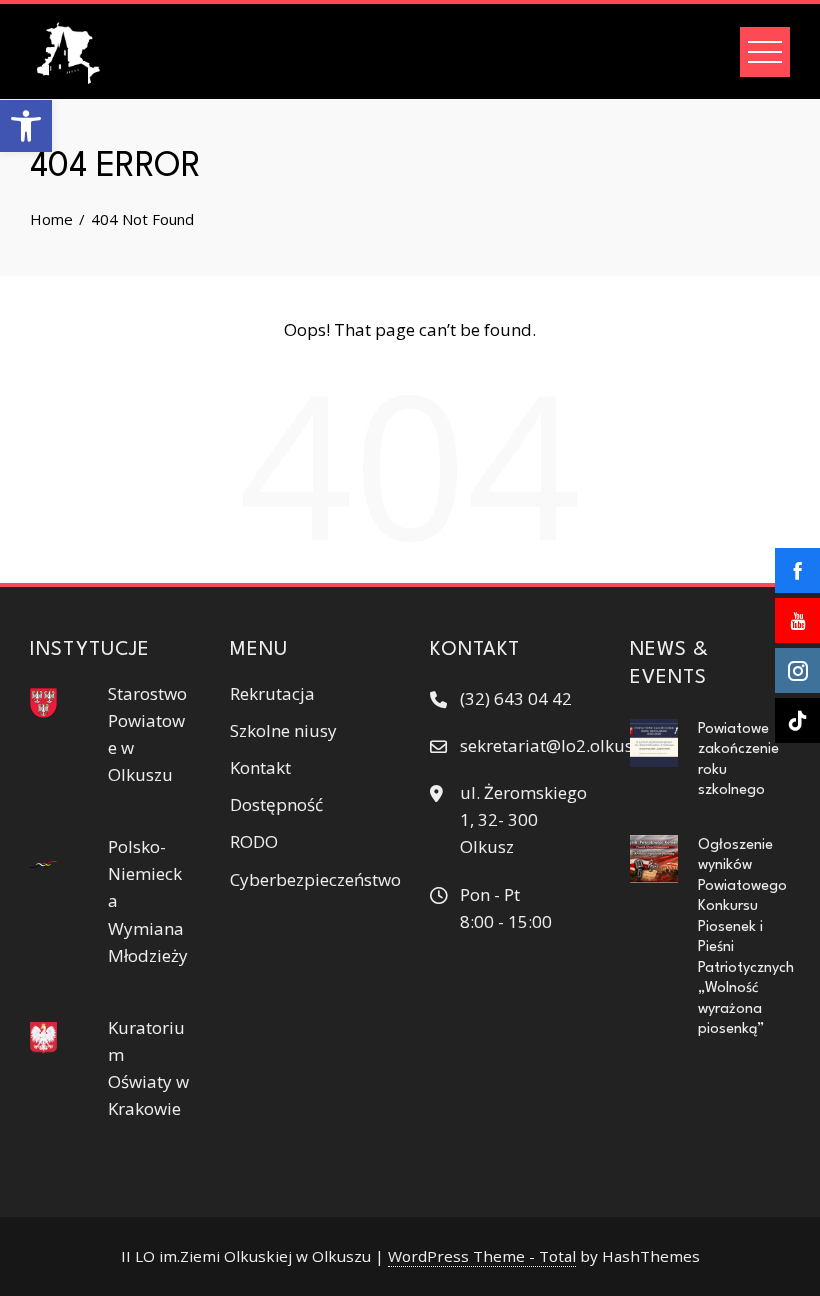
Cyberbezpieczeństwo (315, 879)
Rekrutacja (272, 693)
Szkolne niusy (283, 730)
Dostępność (276, 804)
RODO (254, 841)
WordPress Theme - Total (482, 1256)
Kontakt (260, 767)
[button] (26, 126)
